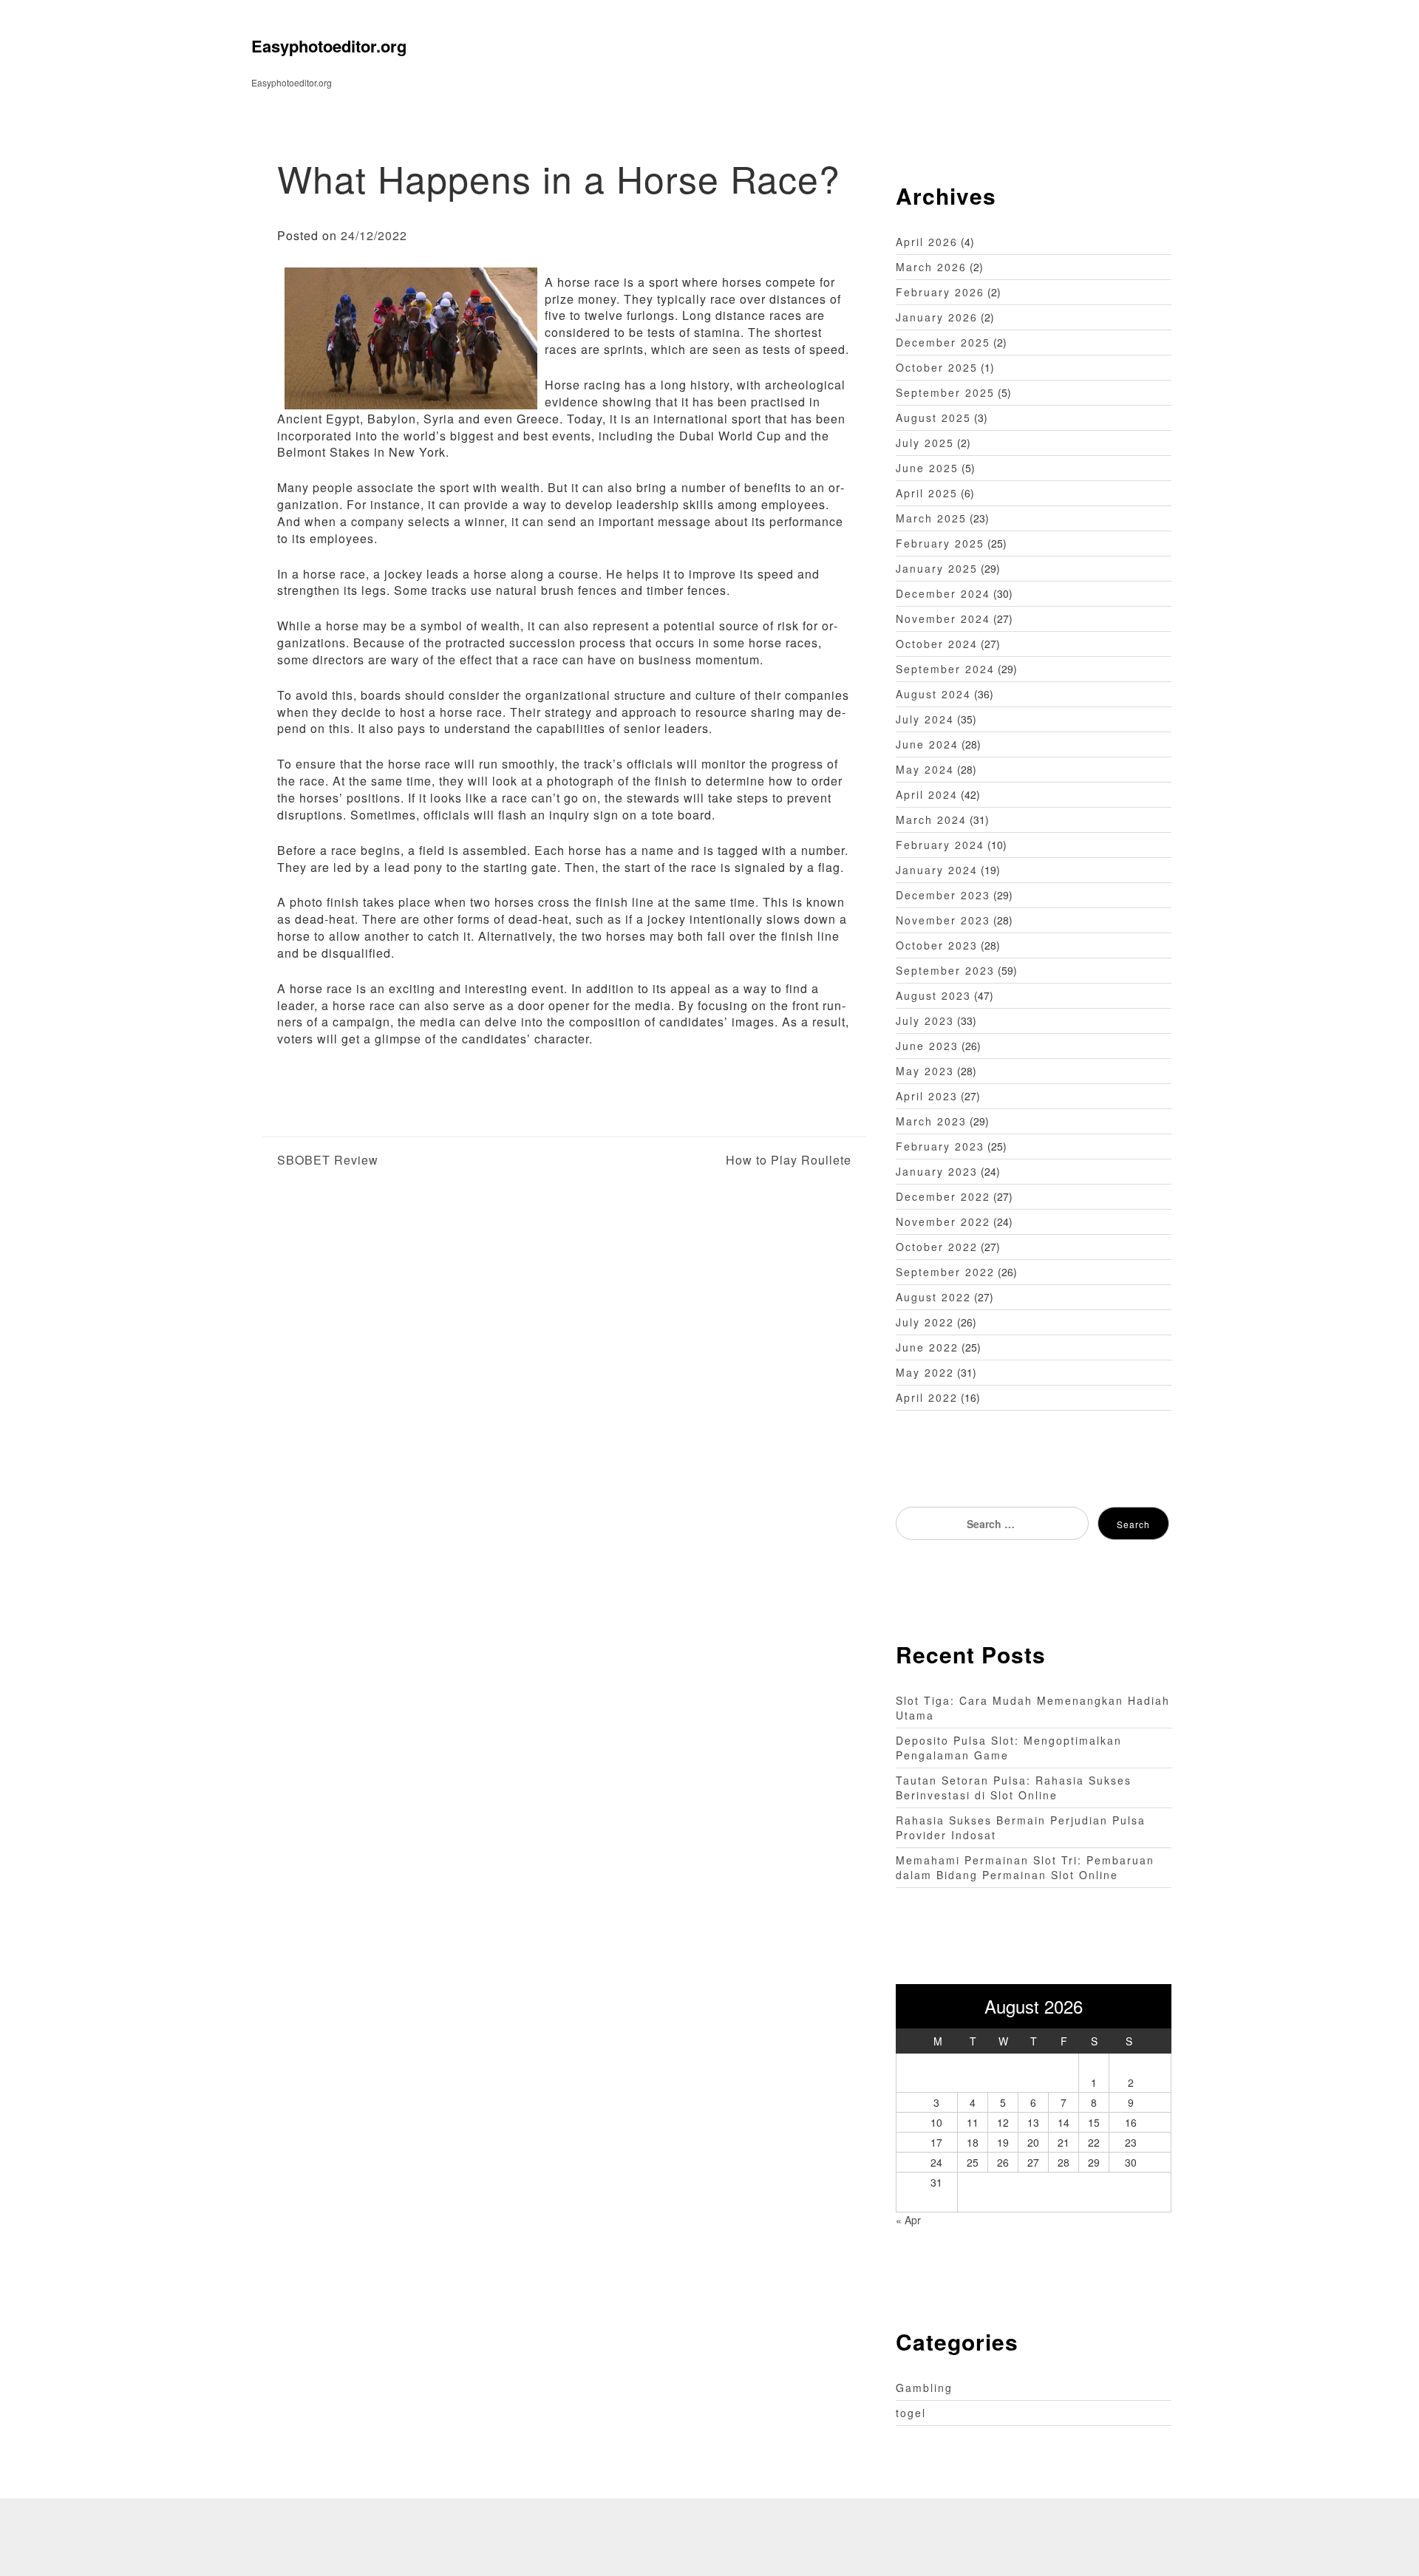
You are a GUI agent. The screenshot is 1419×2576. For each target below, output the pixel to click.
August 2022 (933, 1297)
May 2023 (925, 1071)
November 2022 (943, 1221)
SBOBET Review (328, 1160)
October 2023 (937, 945)
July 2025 (925, 443)
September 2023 (945, 970)
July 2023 (925, 1020)
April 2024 (927, 794)
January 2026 (937, 317)
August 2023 (933, 995)
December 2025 (943, 342)
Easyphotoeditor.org (329, 46)
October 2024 (937, 644)
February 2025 (940, 543)
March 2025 (931, 518)
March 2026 (931, 267)
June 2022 (927, 1347)
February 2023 (940, 1146)
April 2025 (927, 493)
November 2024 (943, 619)
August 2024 (933, 694)
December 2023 (943, 895)
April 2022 (927, 1397)
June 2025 (927, 468)
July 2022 (925, 1322)
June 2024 (927, 744)
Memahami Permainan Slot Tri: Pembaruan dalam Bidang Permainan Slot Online (1025, 1867)
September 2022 (945, 1272)
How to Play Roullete (788, 1160)
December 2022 (943, 1196)
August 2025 (933, 418)
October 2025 (937, 367)
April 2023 (927, 1096)
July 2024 (925, 719)
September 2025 (945, 392)
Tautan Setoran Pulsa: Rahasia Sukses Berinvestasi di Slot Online (1014, 1788)
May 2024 (925, 769)
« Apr (908, 2220)
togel (911, 2413)
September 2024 (945, 669)
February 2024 (940, 845)
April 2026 (927, 242)
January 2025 (937, 568)
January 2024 (937, 870)
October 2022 (937, 1247)
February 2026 (940, 292)
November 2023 (943, 920)
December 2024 (943, 593)
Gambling (924, 2388)
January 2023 (937, 1171)
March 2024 (931, 820)
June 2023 (927, 1046)
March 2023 (931, 1121)
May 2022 (925, 1372)
